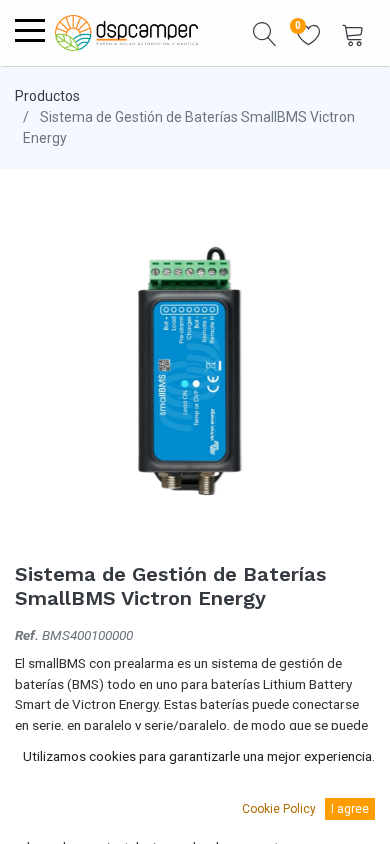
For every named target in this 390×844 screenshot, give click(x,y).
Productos (47, 96)
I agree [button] (350, 809)
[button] (265, 33)
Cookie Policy (279, 809)
